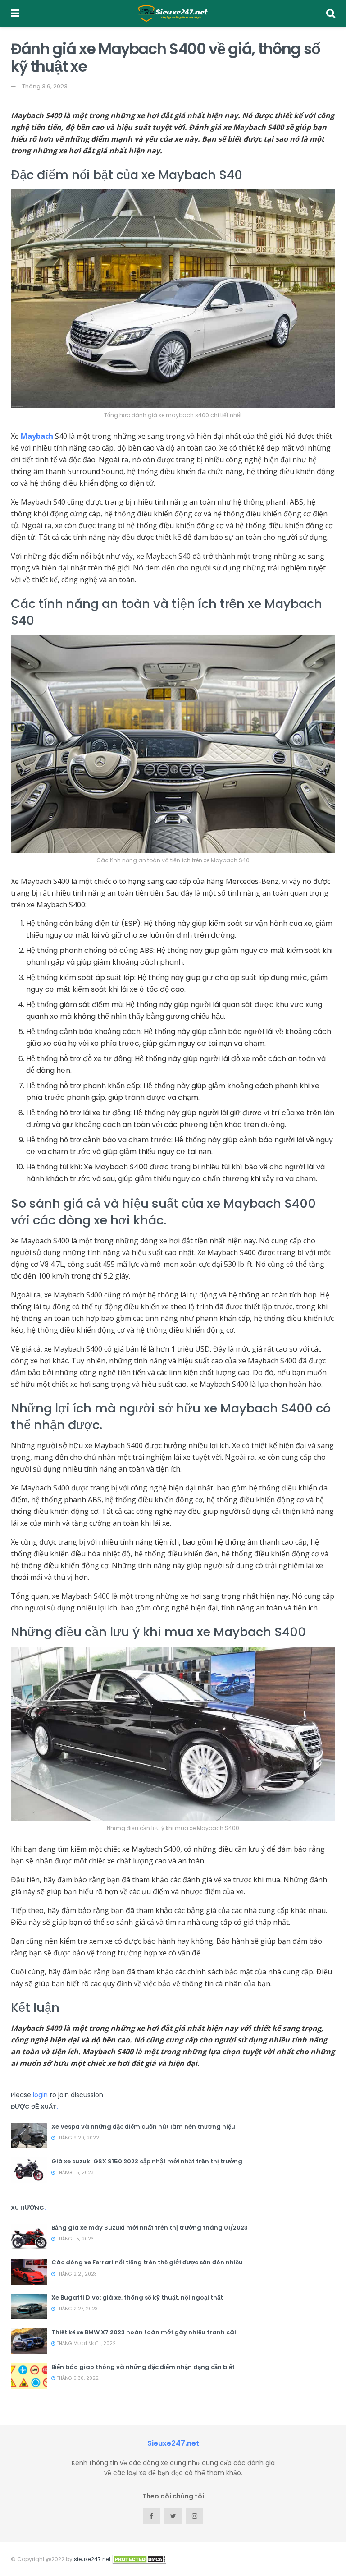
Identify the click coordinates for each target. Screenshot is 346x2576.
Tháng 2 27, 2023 (77, 2309)
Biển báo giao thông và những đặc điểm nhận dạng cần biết (143, 2367)
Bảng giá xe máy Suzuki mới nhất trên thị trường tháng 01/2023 (150, 2228)
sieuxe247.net (92, 2559)
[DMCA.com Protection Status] (139, 2559)
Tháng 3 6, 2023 (45, 86)
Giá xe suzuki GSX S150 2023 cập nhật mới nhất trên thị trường (147, 2161)
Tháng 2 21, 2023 (76, 2274)
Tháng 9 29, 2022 (77, 2138)
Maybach (37, 436)
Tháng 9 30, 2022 (77, 2378)
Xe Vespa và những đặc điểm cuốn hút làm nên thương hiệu (143, 2127)
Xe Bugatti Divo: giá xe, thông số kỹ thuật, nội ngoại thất (137, 2298)
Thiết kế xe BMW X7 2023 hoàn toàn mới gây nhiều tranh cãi (144, 2332)
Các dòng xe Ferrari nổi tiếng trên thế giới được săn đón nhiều (147, 2262)
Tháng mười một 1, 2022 (86, 2344)
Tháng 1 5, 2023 (75, 2173)
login (40, 2095)
